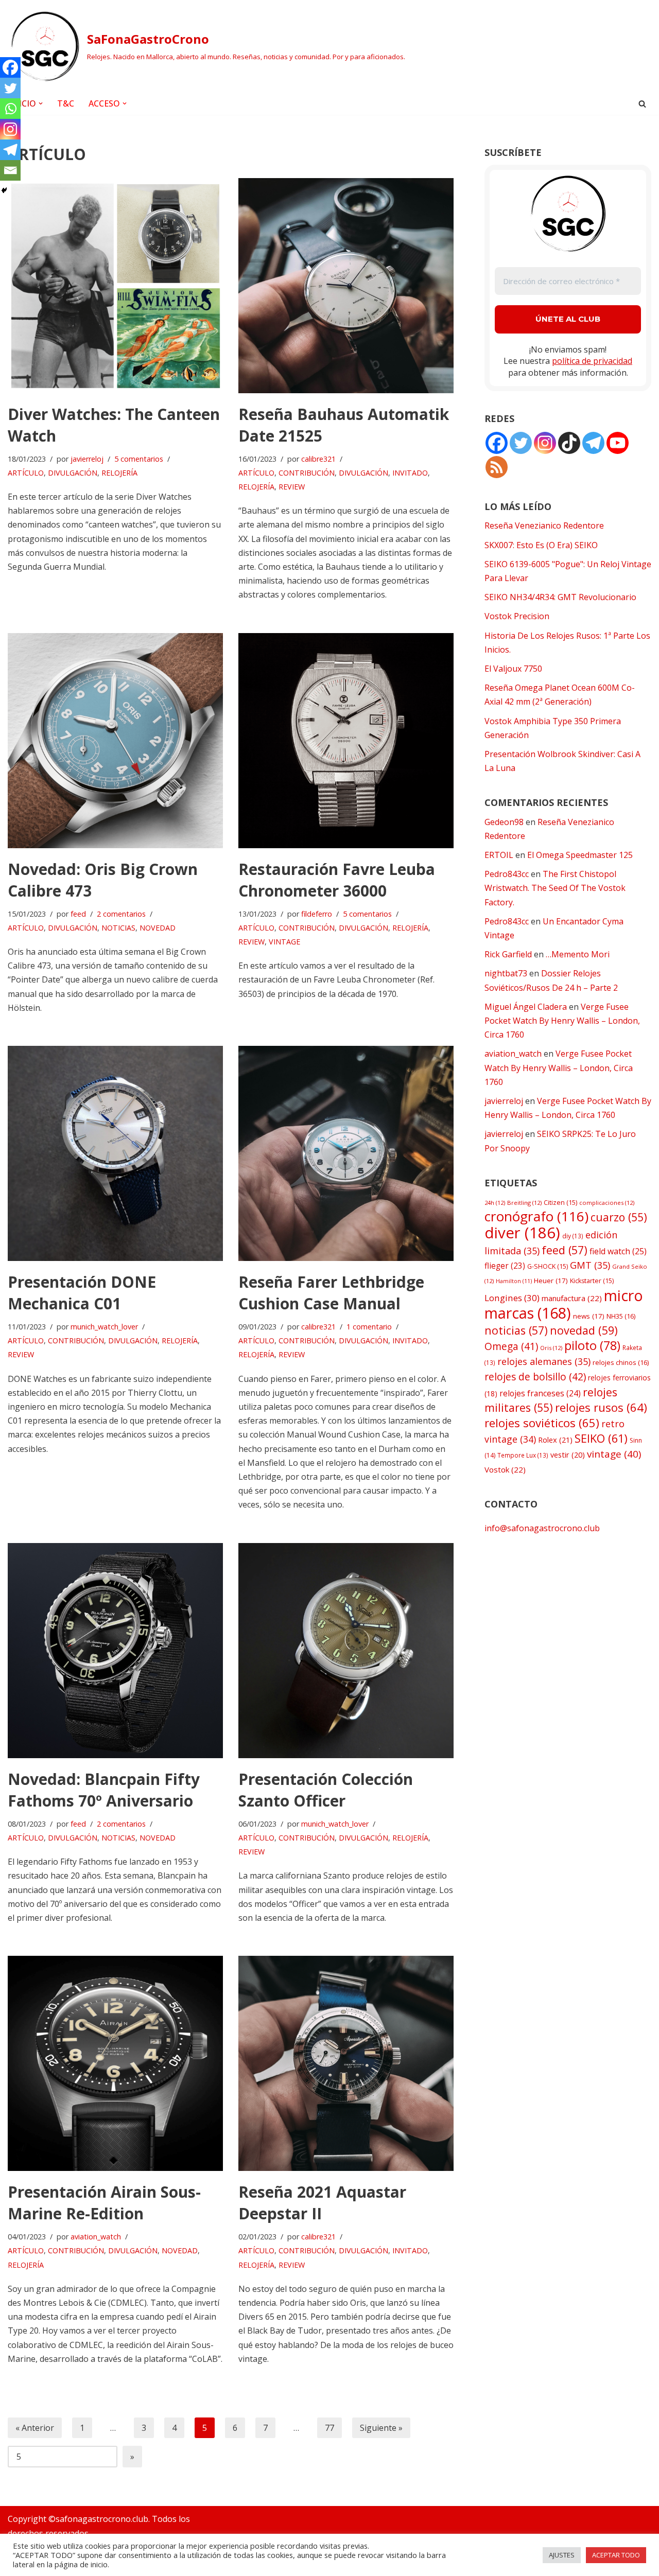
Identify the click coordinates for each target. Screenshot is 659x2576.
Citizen (560, 1203)
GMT (590, 1265)
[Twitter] (10, 88)
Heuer (551, 1281)
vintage (614, 1454)
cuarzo (619, 1217)
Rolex (555, 1440)
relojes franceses (540, 1393)
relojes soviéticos (542, 1423)
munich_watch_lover (104, 1327)
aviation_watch (96, 2237)
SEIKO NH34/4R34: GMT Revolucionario (560, 597)
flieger (505, 1266)
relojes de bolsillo (535, 1377)
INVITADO (410, 473)
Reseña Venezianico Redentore (544, 525)
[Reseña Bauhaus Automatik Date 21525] (346, 286)
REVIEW (292, 487)
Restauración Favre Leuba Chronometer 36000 (337, 880)
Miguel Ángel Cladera (526, 1007)
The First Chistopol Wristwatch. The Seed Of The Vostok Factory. (555, 888)
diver (522, 1233)
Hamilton (514, 1281)
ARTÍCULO (26, 473)
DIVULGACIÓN (73, 473)
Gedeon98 (504, 822)
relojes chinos (621, 1362)
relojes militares (551, 1400)
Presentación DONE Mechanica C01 (82, 1293)
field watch (618, 1251)
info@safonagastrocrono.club (542, 1528)
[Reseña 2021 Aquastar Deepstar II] (346, 2063)
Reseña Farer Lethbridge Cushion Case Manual (331, 1293)
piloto (592, 1345)
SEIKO (601, 1438)
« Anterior (35, 2428)
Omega (511, 1346)
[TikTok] (569, 443)
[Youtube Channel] (618, 443)
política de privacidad (592, 361)
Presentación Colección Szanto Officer (326, 1790)
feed (78, 914)
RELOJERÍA (119, 473)
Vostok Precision (517, 616)
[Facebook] (10, 67)
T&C (66, 103)
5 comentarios (139, 459)
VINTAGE (284, 942)
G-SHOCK (548, 1266)
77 (329, 2428)
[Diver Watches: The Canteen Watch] (115, 286)
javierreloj (87, 459)
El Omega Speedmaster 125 (580, 855)
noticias (516, 1330)
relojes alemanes (544, 1361)
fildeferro (317, 914)
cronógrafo (536, 1216)
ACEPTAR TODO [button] (616, 2555)
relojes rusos (601, 1407)
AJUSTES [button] (562, 2555)
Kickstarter (592, 1281)
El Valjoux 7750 (513, 669)
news (589, 1316)
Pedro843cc (507, 874)
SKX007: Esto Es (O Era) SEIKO (541, 545)
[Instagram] (10, 129)
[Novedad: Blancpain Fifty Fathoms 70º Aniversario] (115, 1651)
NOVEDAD (158, 928)
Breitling (524, 1203)
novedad (584, 1330)
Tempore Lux (523, 1455)
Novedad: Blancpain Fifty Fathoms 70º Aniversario (104, 1790)
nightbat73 (506, 973)
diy (573, 1236)
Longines (512, 1298)
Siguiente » (381, 2428)
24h (495, 1203)
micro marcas (564, 1304)
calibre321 (318, 459)
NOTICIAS (118, 928)
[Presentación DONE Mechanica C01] (115, 1153)
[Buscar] (642, 104)
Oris (551, 1348)
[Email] (10, 170)
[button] (41, 103)
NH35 (621, 1316)
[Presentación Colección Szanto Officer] (346, 1651)
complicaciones (607, 1203)
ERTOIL (499, 855)
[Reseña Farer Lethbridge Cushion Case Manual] (346, 1153)
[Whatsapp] (10, 109)
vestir (568, 1455)
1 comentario (369, 1327)
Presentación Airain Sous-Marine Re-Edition (104, 2203)
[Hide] (4, 190)
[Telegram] (10, 150)
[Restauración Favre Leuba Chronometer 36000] (346, 741)
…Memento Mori (578, 954)
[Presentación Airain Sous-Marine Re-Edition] (115, 2063)
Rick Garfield (508, 954)
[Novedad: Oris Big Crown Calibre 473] (115, 741)
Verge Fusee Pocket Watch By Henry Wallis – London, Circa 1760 (562, 1021)
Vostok (505, 1469)
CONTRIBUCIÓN (307, 473)
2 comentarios (121, 914)
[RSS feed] (497, 467)
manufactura (572, 1298)
